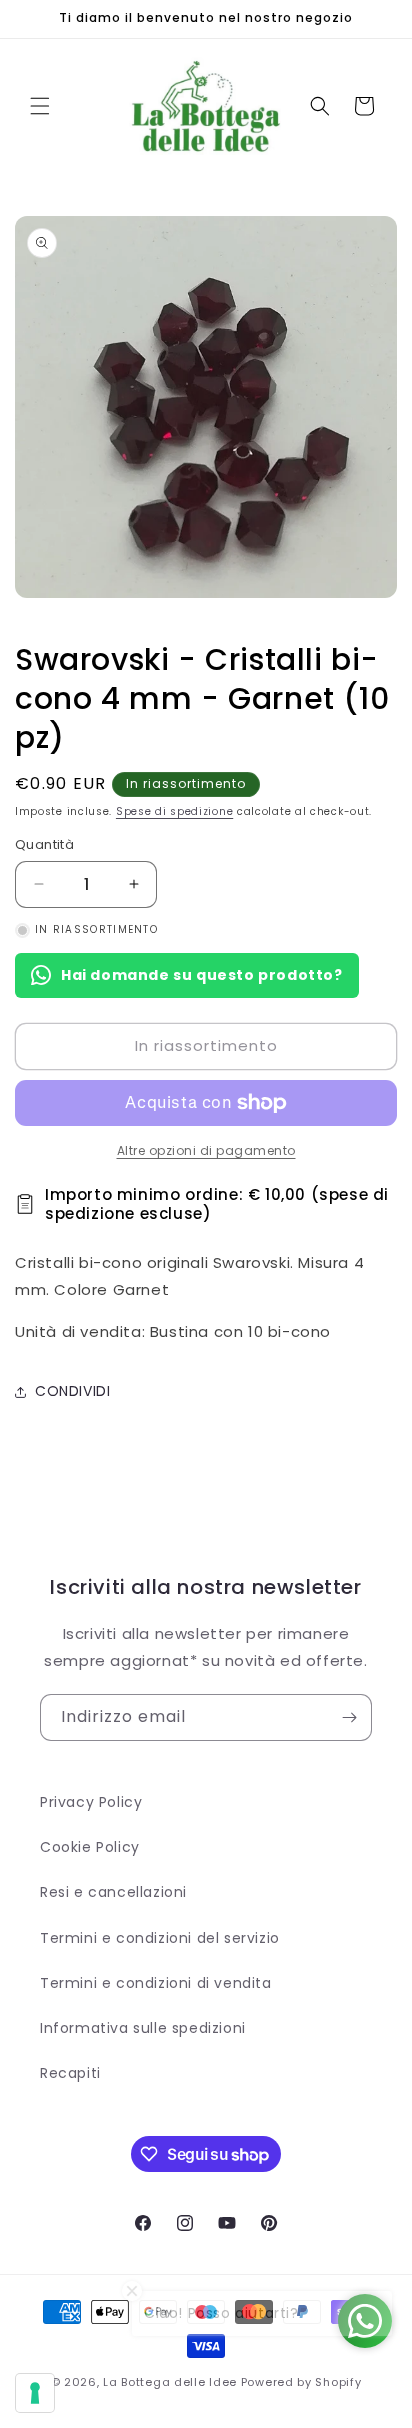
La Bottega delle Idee (170, 2382)
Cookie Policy (90, 1847)
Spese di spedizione (174, 811)
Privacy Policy (91, 1802)
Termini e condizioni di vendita (156, 1983)
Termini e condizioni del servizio (160, 1938)
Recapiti (70, 2073)
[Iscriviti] (349, 1717)
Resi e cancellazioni (113, 1892)
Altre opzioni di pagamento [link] (206, 1150)
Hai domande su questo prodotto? (202, 975)
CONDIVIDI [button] (72, 1391)
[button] (40, 106)
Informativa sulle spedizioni (143, 2028)
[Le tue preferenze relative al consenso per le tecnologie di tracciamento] (35, 2393)
